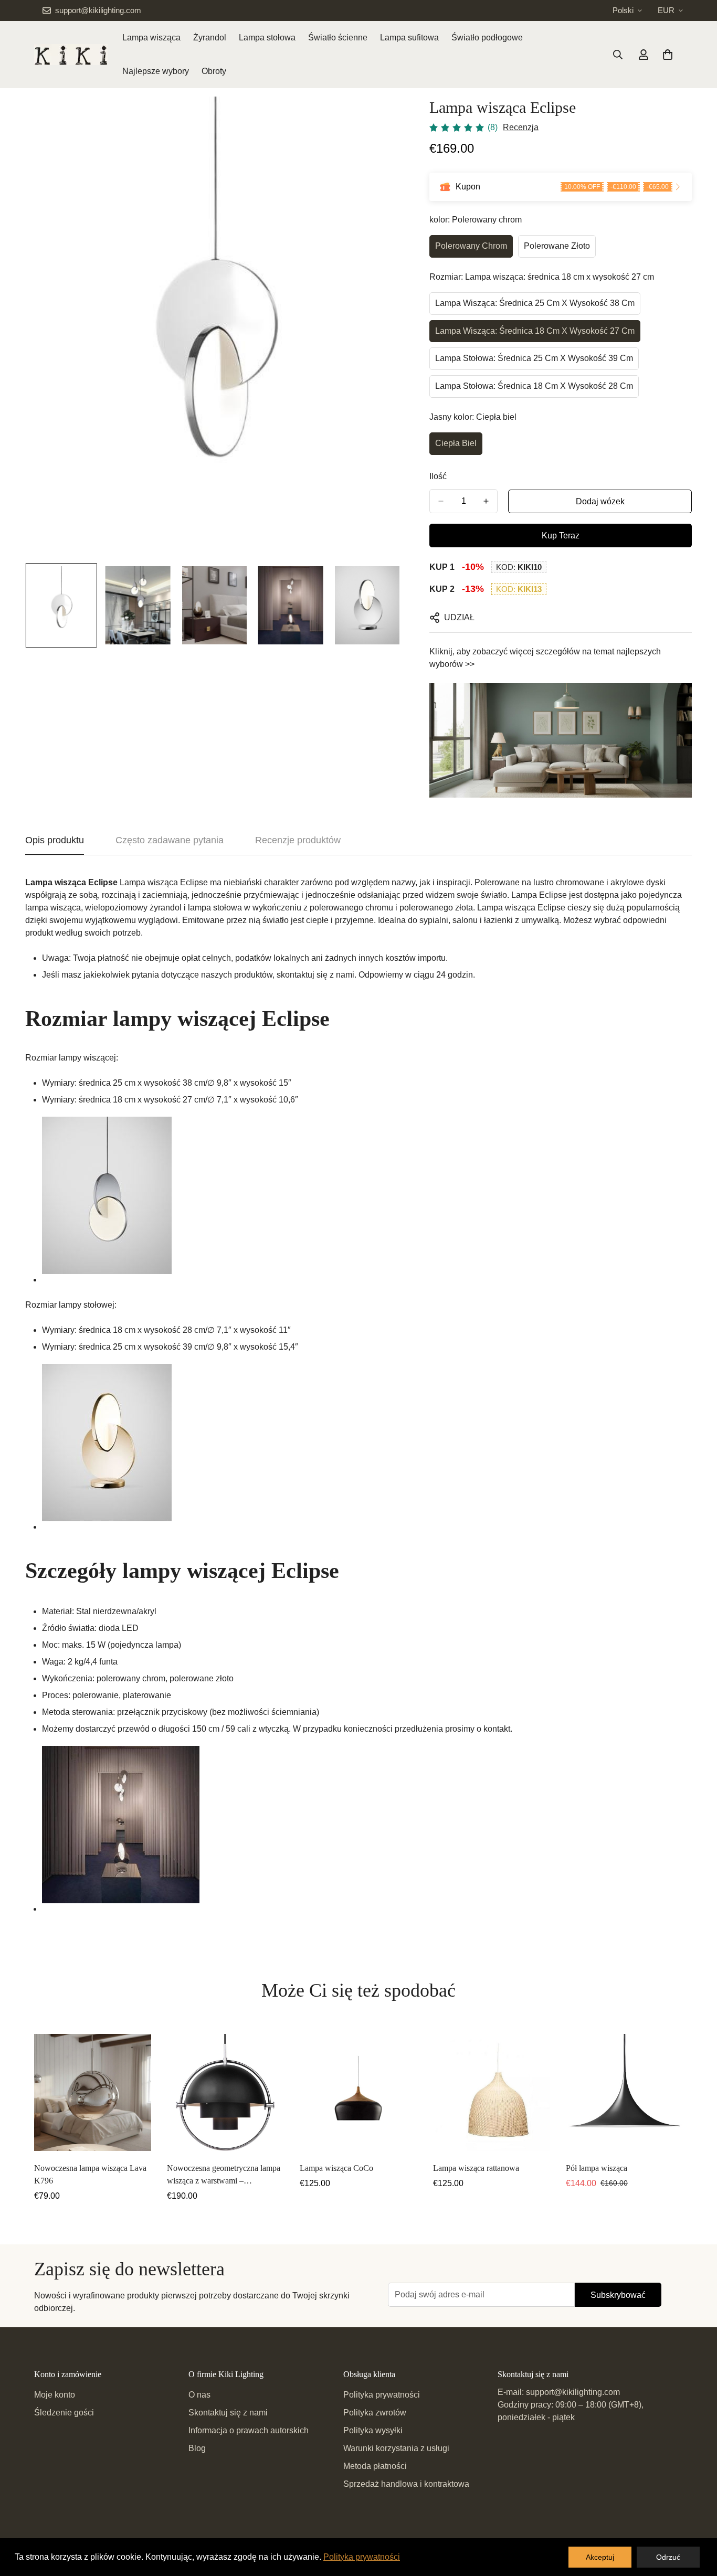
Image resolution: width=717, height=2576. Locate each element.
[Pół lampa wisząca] (624, 2092)
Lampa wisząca (151, 38)
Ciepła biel (456, 443)
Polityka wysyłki (373, 2430)
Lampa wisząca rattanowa (476, 2168)
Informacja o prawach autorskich (249, 2430)
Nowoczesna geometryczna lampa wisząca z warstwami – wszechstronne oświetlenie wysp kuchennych (224, 2175)
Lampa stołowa (267, 38)
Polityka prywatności (382, 2395)
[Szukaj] (618, 55)
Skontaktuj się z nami (228, 2413)
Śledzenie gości (64, 2413)
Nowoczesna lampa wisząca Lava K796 (90, 2174)
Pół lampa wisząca (597, 2168)
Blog (197, 2448)
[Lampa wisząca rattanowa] (492, 2092)
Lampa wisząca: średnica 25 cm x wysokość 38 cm (535, 303)
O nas (199, 2395)
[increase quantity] (486, 501)
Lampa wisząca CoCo (336, 2168)
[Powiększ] (381, 119)
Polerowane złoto (557, 246)
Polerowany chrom (471, 246)
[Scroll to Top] (697, 2519)
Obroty (214, 71)
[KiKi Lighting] (71, 55)
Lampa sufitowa (409, 38)
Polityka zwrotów (375, 2413)
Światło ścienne (338, 38)
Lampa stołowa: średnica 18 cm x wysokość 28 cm (534, 386)
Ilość (438, 476)
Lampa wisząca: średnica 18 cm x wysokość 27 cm (535, 331)
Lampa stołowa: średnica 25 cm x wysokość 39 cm (534, 358)
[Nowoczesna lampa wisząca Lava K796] (93, 2092)
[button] (668, 55)
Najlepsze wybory (156, 71)
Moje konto (55, 2395)
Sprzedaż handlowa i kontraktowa (406, 2484)
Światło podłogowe (487, 38)
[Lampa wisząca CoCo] (358, 2092)
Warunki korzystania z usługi (396, 2448)
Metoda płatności (375, 2466)
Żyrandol (210, 38)
